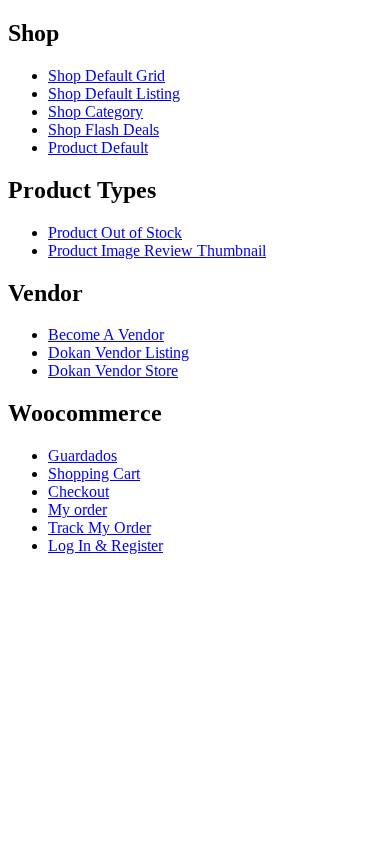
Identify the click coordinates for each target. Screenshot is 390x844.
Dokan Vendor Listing (118, 352)
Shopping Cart (94, 473)
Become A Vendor (106, 334)
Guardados (82, 455)
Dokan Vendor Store (113, 370)
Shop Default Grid (106, 75)
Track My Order (99, 527)
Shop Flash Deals (103, 129)
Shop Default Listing (114, 93)
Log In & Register (105, 545)
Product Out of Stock (115, 232)
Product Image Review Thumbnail (157, 250)
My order (77, 509)
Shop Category (95, 111)
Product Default (98, 147)
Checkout (78, 491)
